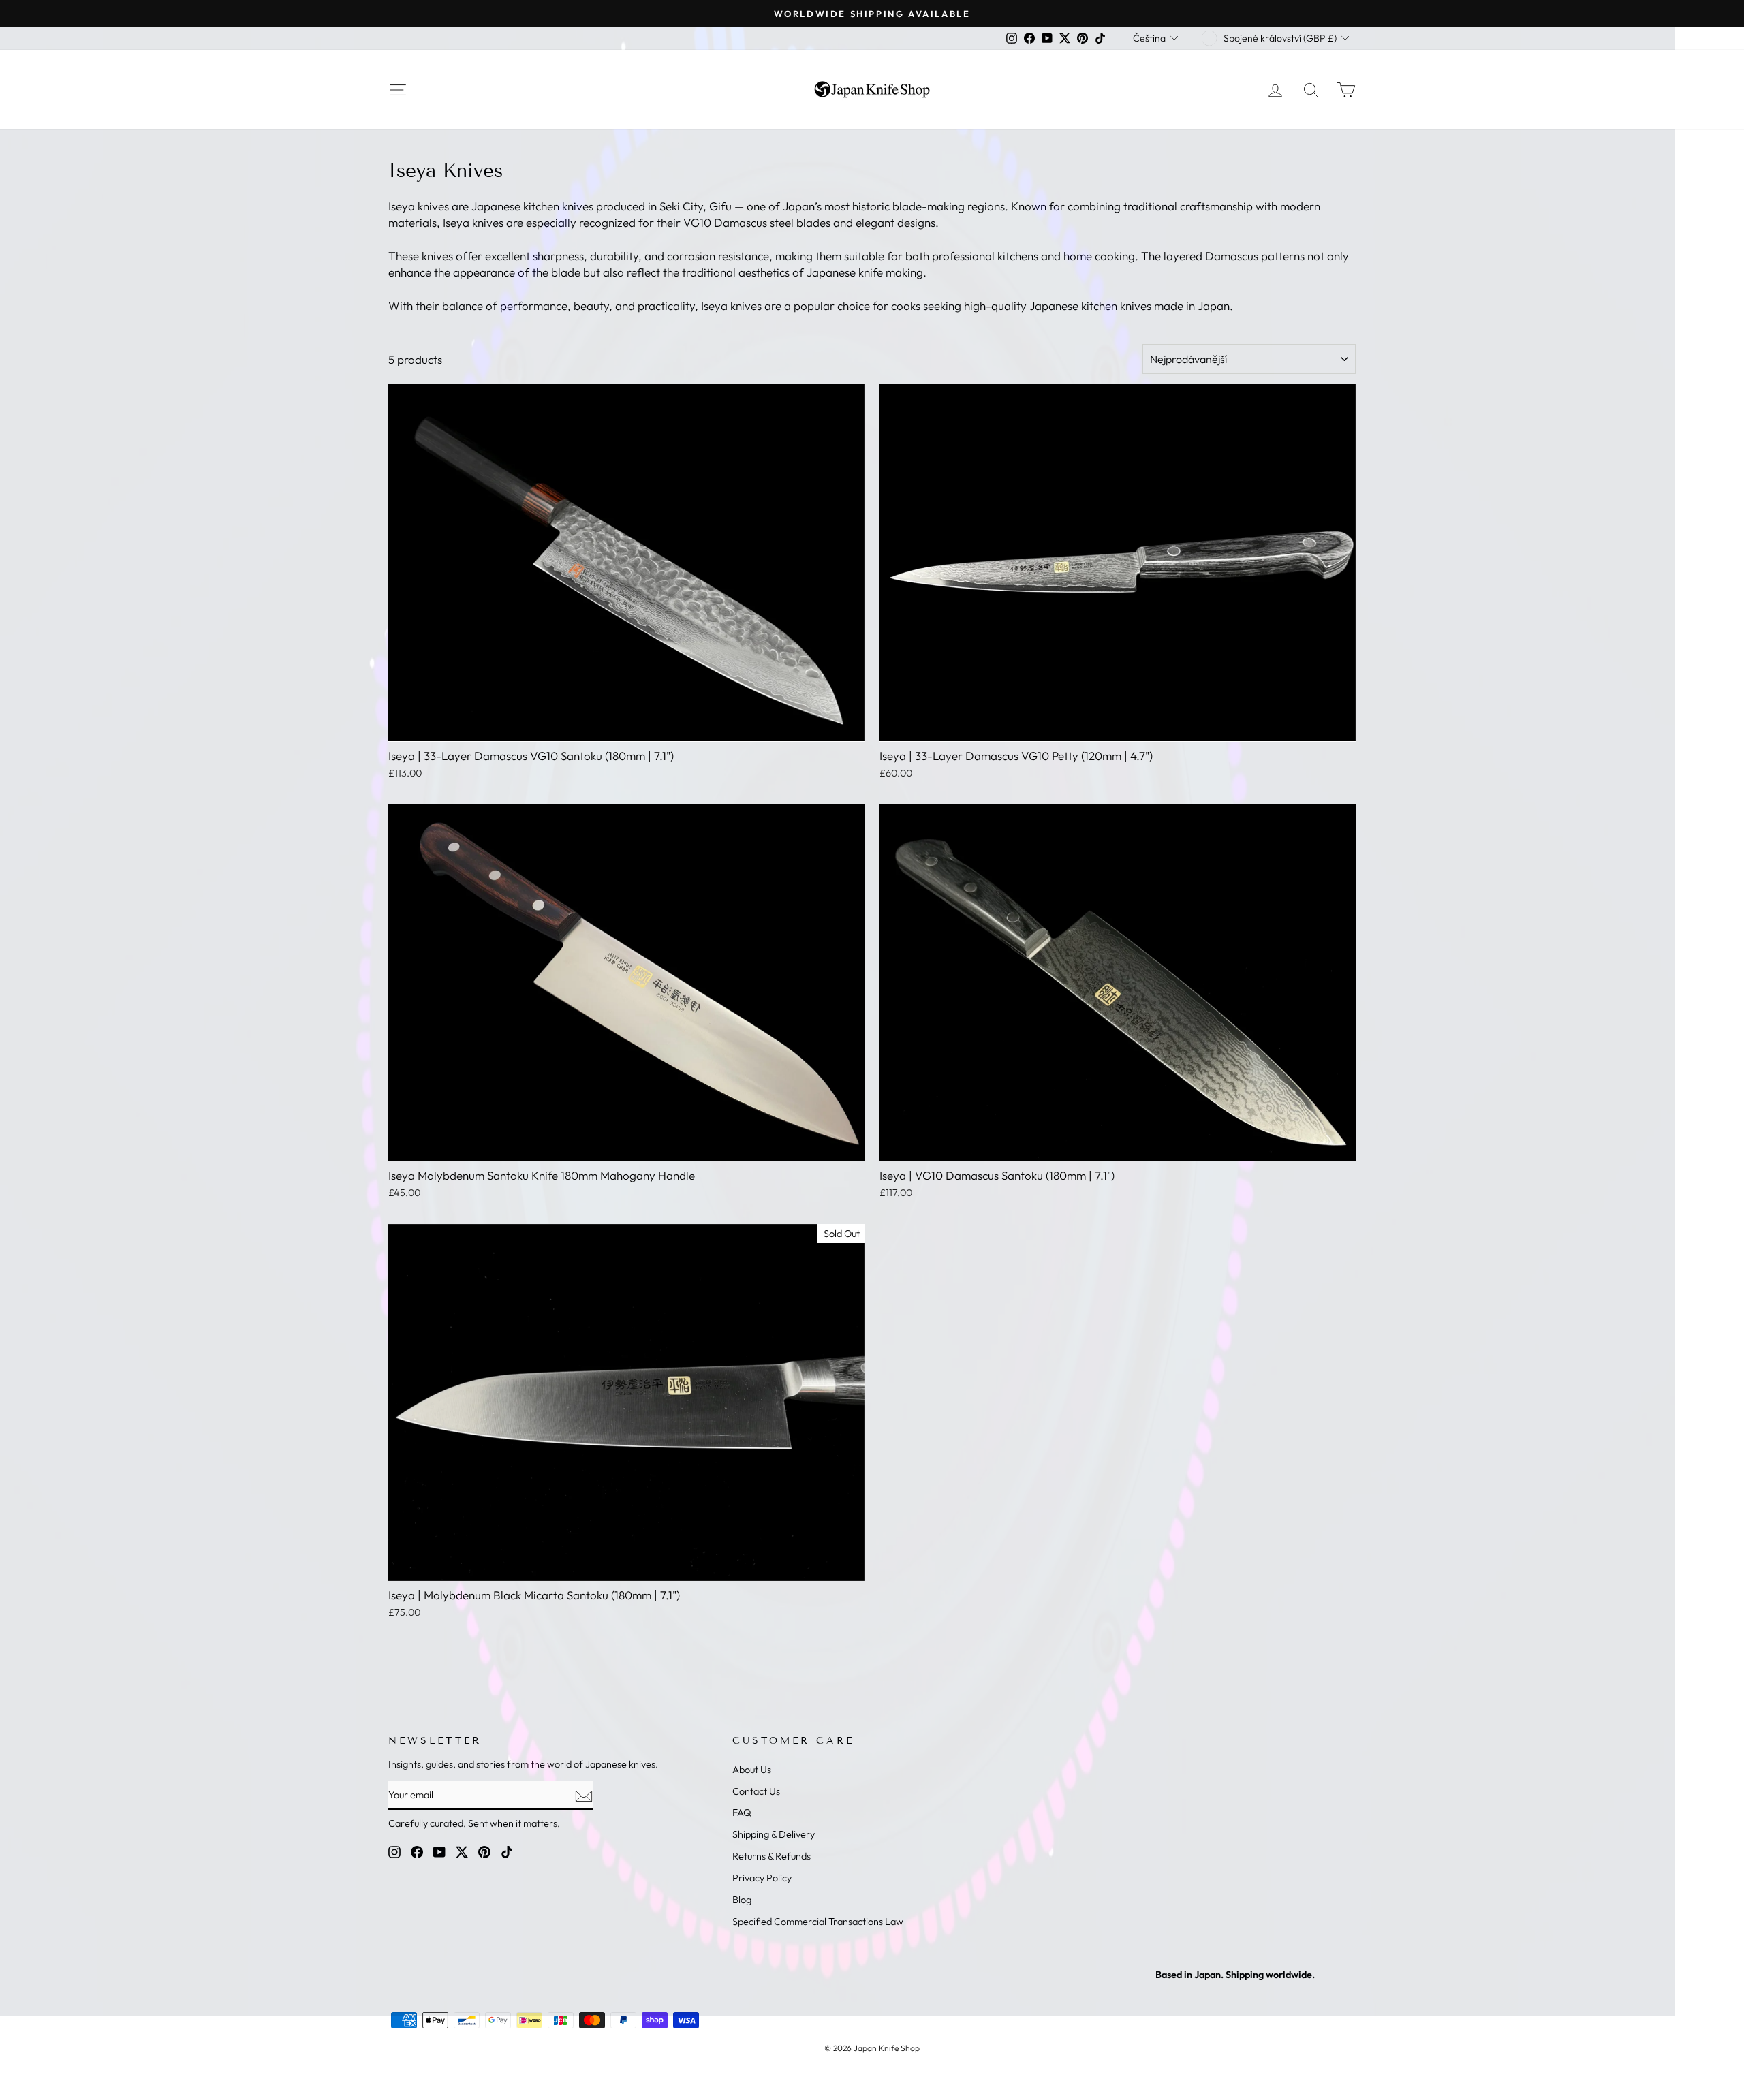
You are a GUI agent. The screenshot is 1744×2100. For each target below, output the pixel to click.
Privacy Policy (762, 1878)
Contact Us (756, 1791)
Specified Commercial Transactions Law (818, 1922)
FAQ (742, 1813)
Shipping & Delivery (774, 1834)
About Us (752, 1770)
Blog (742, 1900)
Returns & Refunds (772, 1856)
